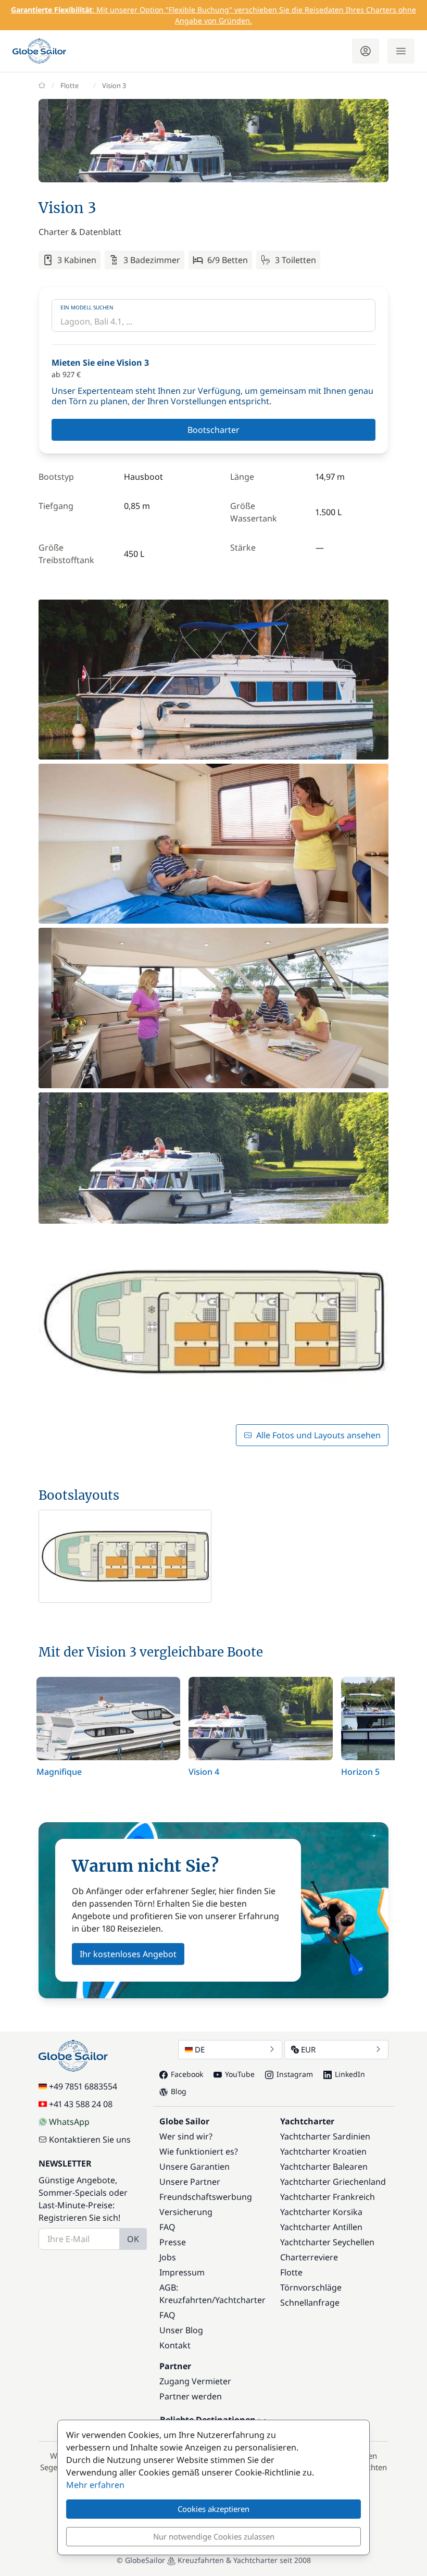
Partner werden (191, 2396)
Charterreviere (309, 2257)
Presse (173, 2242)
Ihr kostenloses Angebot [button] (128, 1954)
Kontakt (175, 2345)
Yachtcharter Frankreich (328, 2197)
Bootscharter (213, 430)
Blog (179, 2091)
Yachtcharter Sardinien (325, 2136)
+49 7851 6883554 (83, 2086)
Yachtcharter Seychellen (327, 2242)
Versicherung (186, 2212)
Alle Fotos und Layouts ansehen (318, 1435)
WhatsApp (69, 2122)
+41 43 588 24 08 (81, 2104)
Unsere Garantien (194, 2167)
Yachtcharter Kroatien (323, 2151)
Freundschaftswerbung (206, 2197)
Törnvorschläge (311, 2287)
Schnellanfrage (310, 2303)
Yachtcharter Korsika (321, 2212)
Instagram (295, 2074)
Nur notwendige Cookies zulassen (214, 2536)
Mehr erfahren (95, 2485)
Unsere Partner (190, 2182)
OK (133, 2239)
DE (200, 2049)
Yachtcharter (240, 2300)
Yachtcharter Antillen (321, 2227)
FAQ (167, 2227)
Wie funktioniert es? (199, 2151)
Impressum (182, 2272)
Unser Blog (181, 2330)
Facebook (187, 2074)
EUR (308, 2049)
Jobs (168, 2257)
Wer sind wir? (186, 2136)
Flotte (70, 85)
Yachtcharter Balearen (324, 2167)
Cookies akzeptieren (213, 2509)
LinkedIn (350, 2074)
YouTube (240, 2074)
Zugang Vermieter (195, 2381)
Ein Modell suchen (87, 307)
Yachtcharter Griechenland (333, 2182)
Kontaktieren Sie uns (90, 2139)
